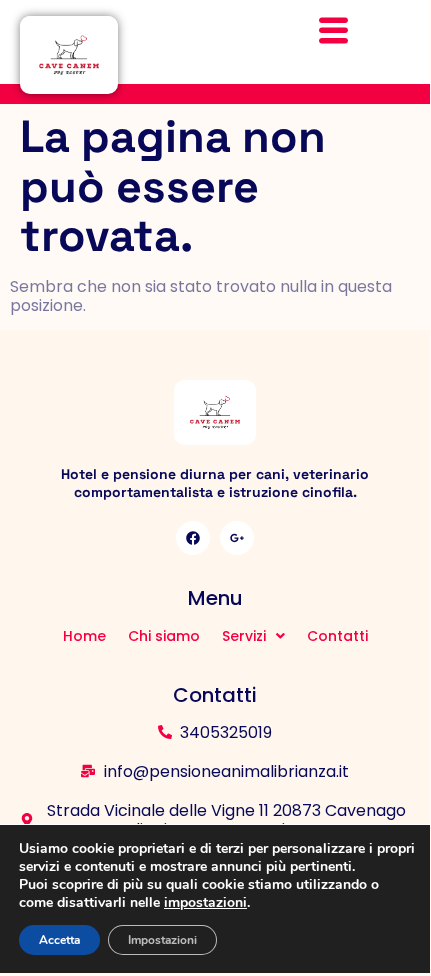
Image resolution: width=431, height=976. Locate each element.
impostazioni (205, 903)
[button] (253, 636)
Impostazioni (162, 940)
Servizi (244, 636)
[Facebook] (193, 538)
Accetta (59, 940)
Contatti (337, 636)
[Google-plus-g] (237, 538)
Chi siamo (164, 636)
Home (84, 636)
